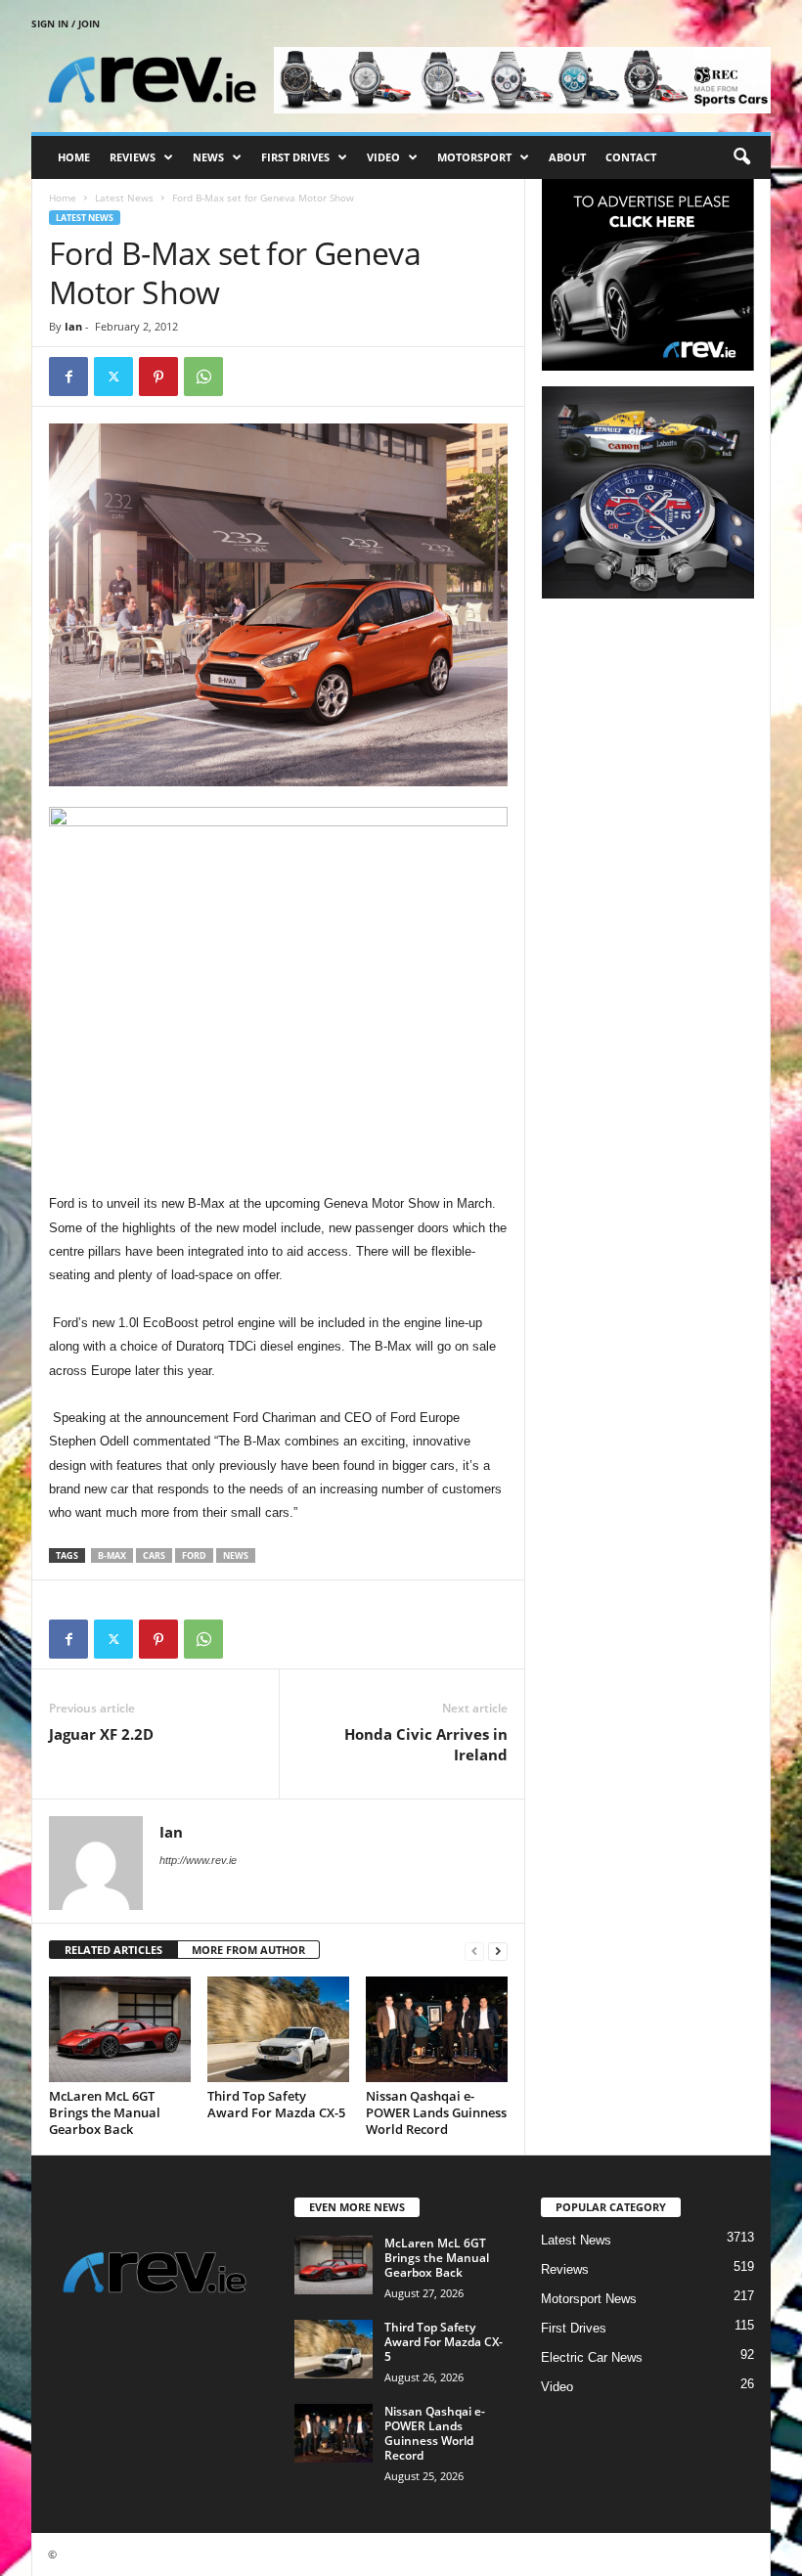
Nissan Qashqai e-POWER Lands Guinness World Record (436, 2112)
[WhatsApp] (203, 377)
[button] (741, 157)
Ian (73, 326)
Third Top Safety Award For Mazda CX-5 (276, 2104)
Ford (194, 1555)
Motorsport (474, 157)
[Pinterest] (158, 377)
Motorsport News (589, 2299)
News (208, 157)
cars (154, 1555)
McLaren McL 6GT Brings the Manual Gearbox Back (105, 2112)
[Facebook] (68, 377)
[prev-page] (474, 1951)
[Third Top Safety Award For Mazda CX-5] (278, 2029)
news (236, 1555)
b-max (112, 1555)
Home (74, 157)
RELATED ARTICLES (113, 1950)
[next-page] (498, 1951)
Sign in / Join (66, 23)
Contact (631, 157)
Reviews (133, 157)
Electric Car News (592, 2357)
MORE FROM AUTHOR (248, 1950)
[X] (113, 377)
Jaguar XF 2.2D (101, 1734)
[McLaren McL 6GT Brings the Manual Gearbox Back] (120, 2029)
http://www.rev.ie (198, 1860)
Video (383, 157)
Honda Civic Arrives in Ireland (426, 1744)
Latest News (124, 198)
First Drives (295, 157)
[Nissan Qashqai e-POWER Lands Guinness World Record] (437, 2029)
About (567, 157)
